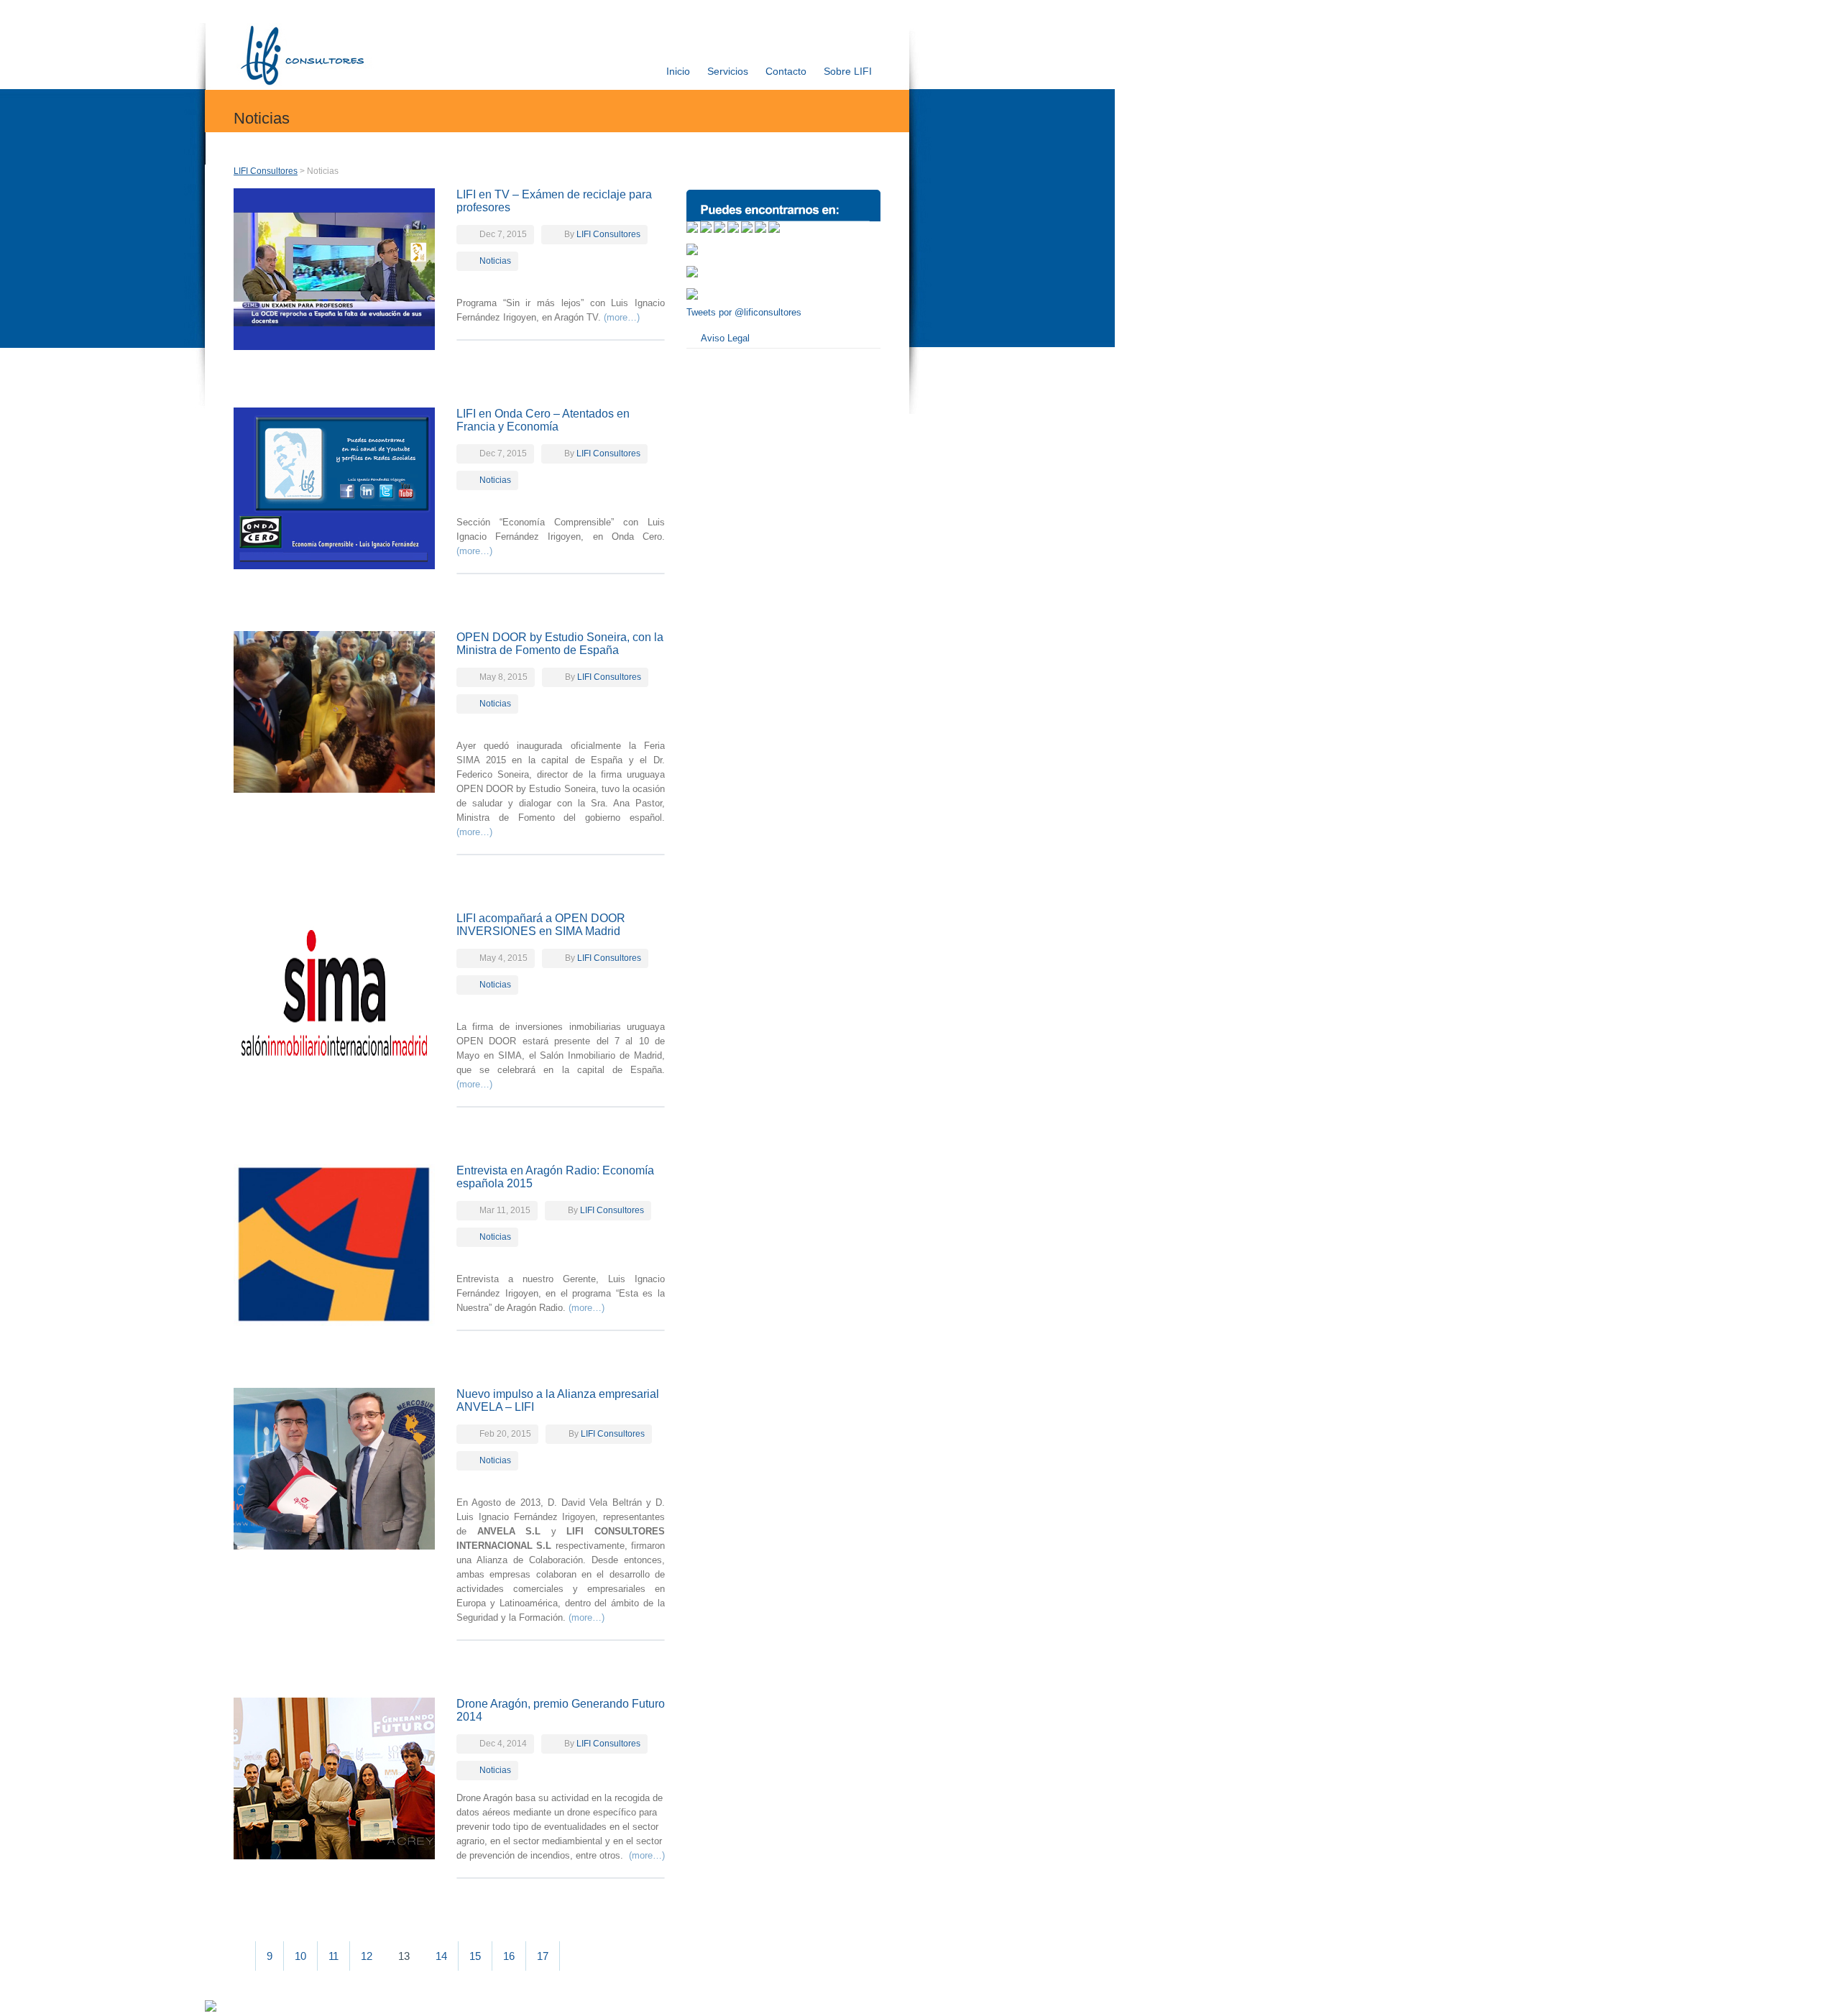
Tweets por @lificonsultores (744, 312)
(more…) (622, 317)
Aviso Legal (725, 338)
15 (475, 1956)
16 (509, 1956)
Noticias (495, 261)
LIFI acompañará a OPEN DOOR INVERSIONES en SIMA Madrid (541, 925)
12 (367, 1956)
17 (543, 1956)
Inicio (678, 71)
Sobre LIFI (848, 71)
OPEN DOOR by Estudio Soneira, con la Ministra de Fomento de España (560, 644)
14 (441, 1956)
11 (333, 1956)
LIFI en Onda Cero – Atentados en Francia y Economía (543, 420)
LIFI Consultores (266, 171)
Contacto (786, 71)
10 (300, 1956)
